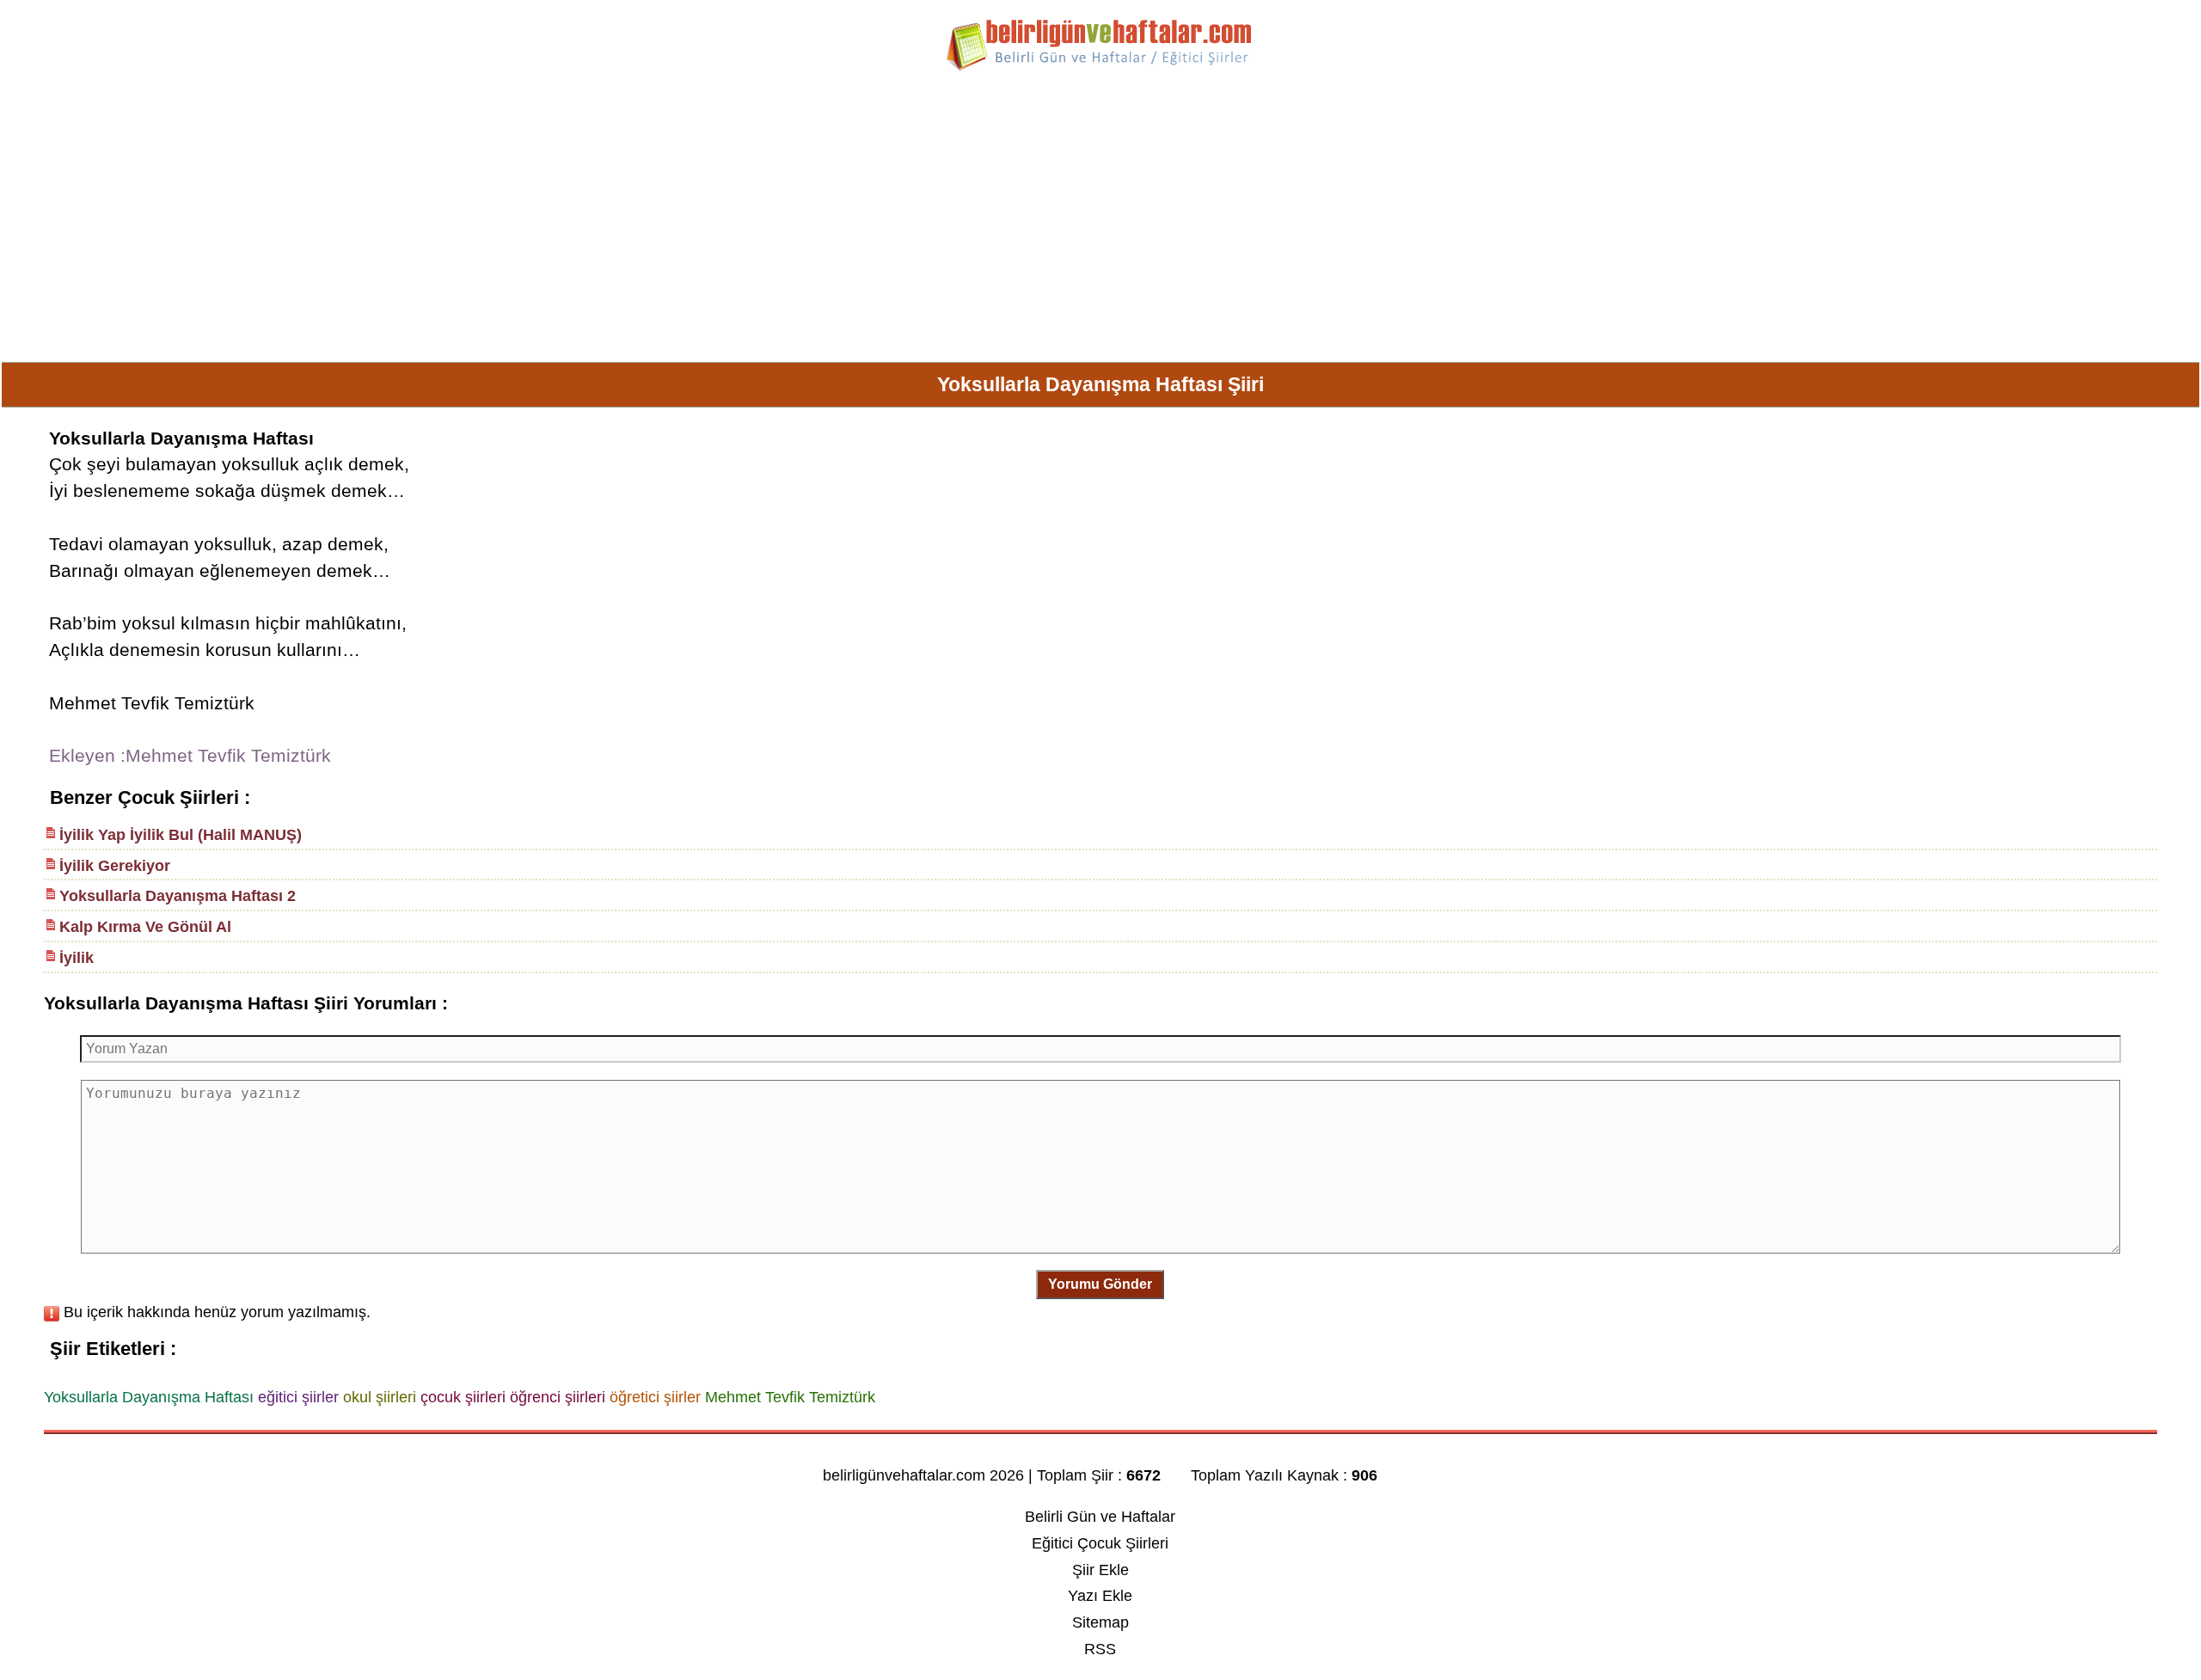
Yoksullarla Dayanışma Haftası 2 (178, 896)
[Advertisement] (1100, 224)
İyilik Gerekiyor (115, 866)
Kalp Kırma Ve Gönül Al (145, 927)
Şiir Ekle (1100, 1570)
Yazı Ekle (1100, 1596)
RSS (1100, 1649)
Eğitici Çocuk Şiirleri (1100, 1543)
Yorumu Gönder (1100, 1284)
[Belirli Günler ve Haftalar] (1100, 68)
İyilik (77, 958)
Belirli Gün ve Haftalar (1100, 1517)
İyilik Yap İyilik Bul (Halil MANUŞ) (181, 835)
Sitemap (1100, 1622)
